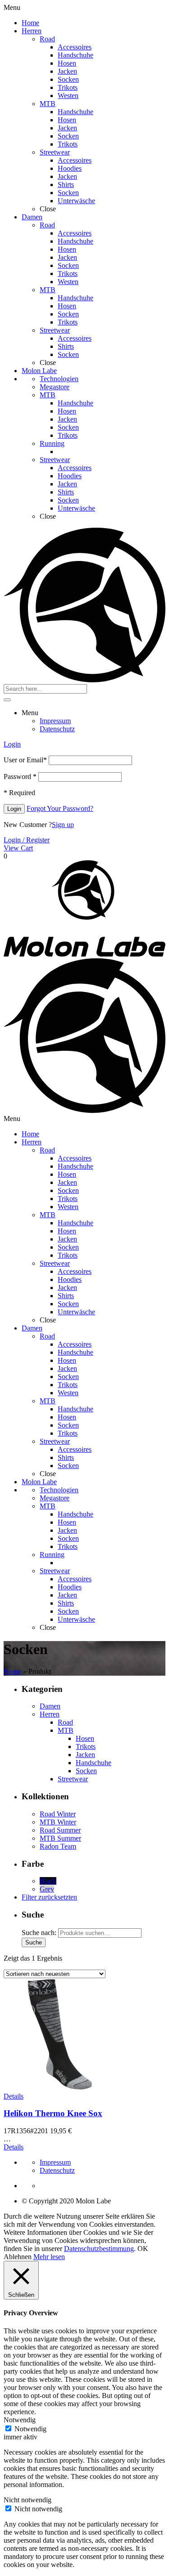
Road (65, 1722)
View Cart (18, 848)
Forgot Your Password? (60, 808)
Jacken (85, 1755)
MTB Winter (58, 1822)
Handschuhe (94, 1763)
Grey (47, 1889)
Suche (34, 1942)
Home (12, 1671)
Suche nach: (39, 1933)
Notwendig (30, 2429)
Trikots (86, 1746)
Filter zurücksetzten (49, 1897)
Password (20, 776)
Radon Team (58, 1846)
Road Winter (58, 1814)
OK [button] (143, 2249)
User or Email (25, 760)
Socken (86, 1771)
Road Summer (60, 1830)
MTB (66, 1730)
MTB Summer (60, 1838)
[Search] (7, 700)
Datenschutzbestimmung (99, 2249)
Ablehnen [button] (18, 2257)
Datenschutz (57, 2170)
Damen (50, 1706)
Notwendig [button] (20, 2420)
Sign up (63, 825)
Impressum (55, 2162)
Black (48, 1881)
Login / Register (27, 840)
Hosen (85, 1738)
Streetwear (73, 1779)
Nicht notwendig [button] (27, 2500)
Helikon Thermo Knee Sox (53, 2113)
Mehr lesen (49, 2257)
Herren (50, 1714)
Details (14, 2096)
